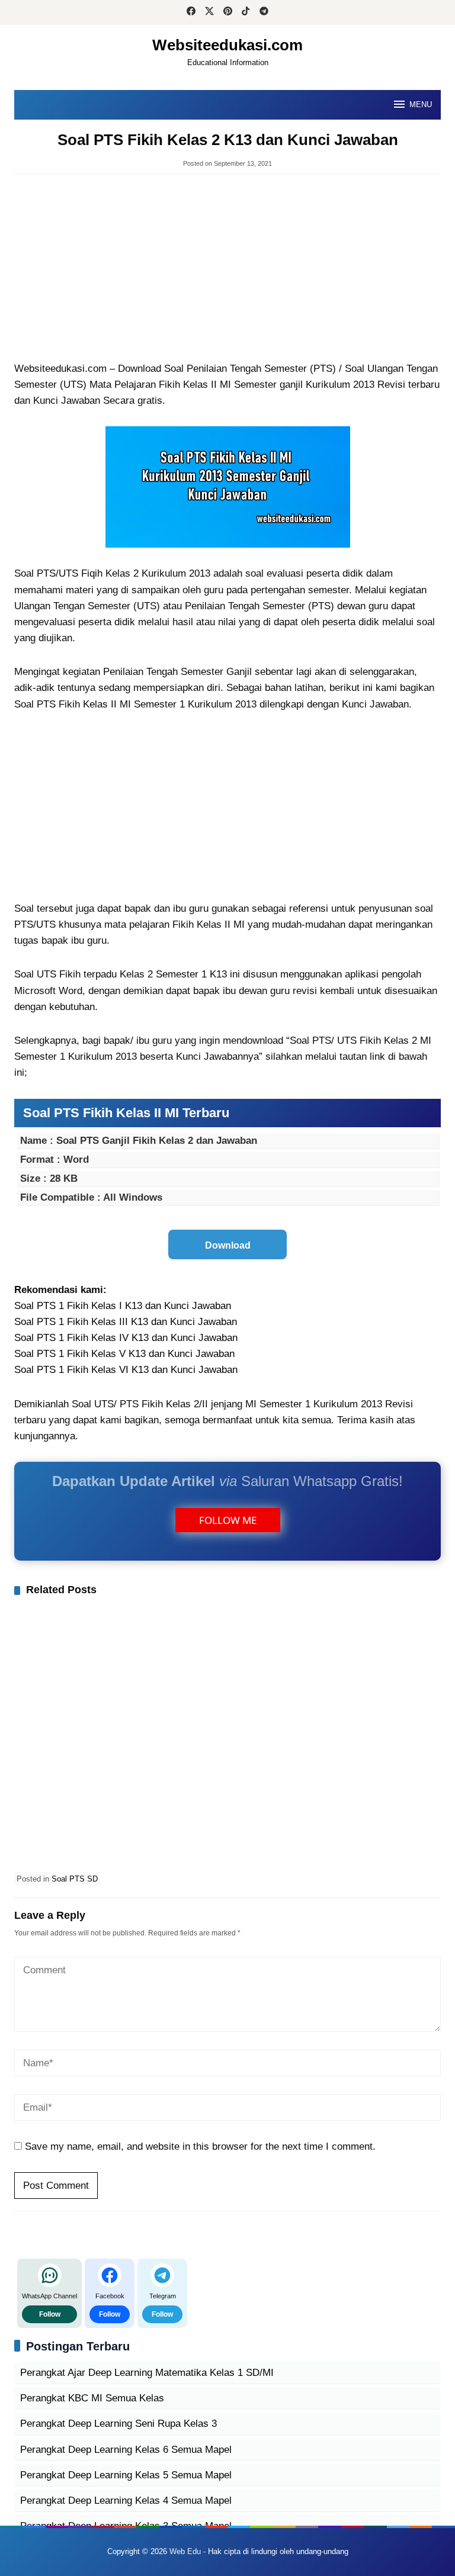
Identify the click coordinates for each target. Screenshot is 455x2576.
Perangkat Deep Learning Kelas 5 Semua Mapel (126, 2475)
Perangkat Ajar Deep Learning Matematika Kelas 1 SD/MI (147, 2373)
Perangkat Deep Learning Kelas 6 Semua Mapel (126, 2450)
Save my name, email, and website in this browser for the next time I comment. (200, 2146)
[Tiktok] (246, 12)
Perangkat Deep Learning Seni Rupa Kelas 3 (118, 2424)
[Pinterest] (228, 12)
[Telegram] (264, 12)
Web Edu (185, 2551)
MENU (421, 104)
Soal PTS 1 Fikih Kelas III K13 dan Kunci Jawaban (126, 1322)
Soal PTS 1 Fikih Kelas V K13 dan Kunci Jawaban (124, 1354)
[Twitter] (209, 12)
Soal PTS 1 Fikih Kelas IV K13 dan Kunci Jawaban (126, 1338)
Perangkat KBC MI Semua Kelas (92, 2398)
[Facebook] (191, 12)
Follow (50, 2314)
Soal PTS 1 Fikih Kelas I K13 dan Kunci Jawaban (123, 1306)
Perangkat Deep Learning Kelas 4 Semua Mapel (126, 2501)
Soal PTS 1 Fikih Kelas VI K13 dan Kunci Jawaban (126, 1370)
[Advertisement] (227, 269)
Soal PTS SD (75, 1879)
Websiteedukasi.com (227, 45)
